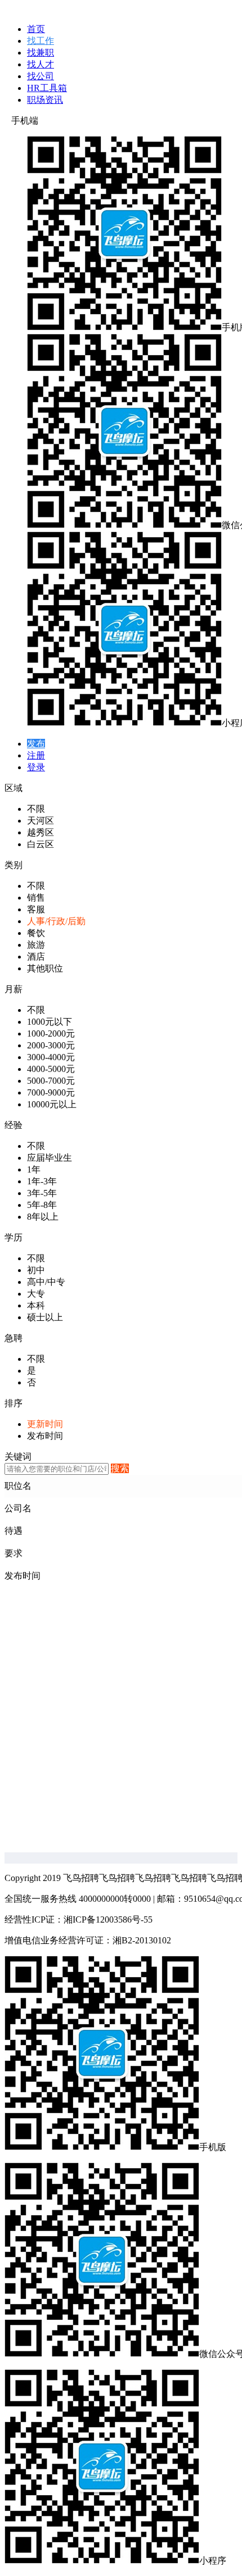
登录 (36, 767)
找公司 (41, 76)
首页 (36, 29)
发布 (36, 744)
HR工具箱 (47, 88)
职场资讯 (45, 100)
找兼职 (41, 53)
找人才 (41, 64)
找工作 (41, 41)
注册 (36, 755)
